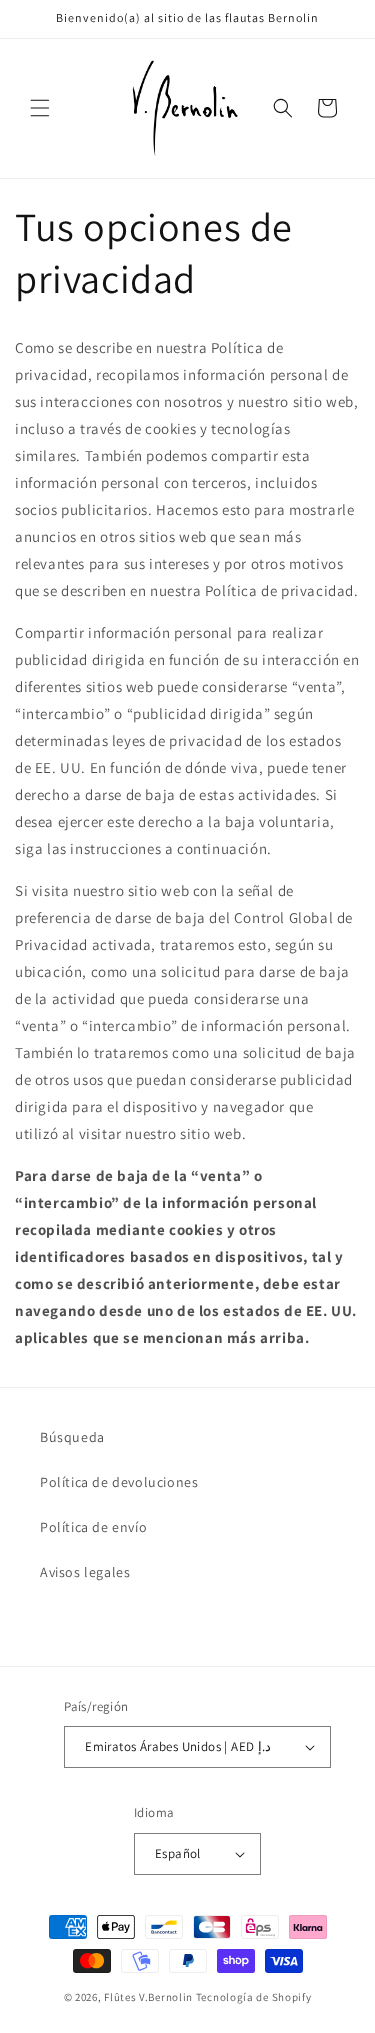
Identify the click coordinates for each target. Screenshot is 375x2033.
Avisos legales (85, 1572)
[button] (40, 108)
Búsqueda (72, 1437)
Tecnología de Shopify (254, 1997)
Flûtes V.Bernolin (148, 1997)
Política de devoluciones (119, 1482)
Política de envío (93, 1527)
